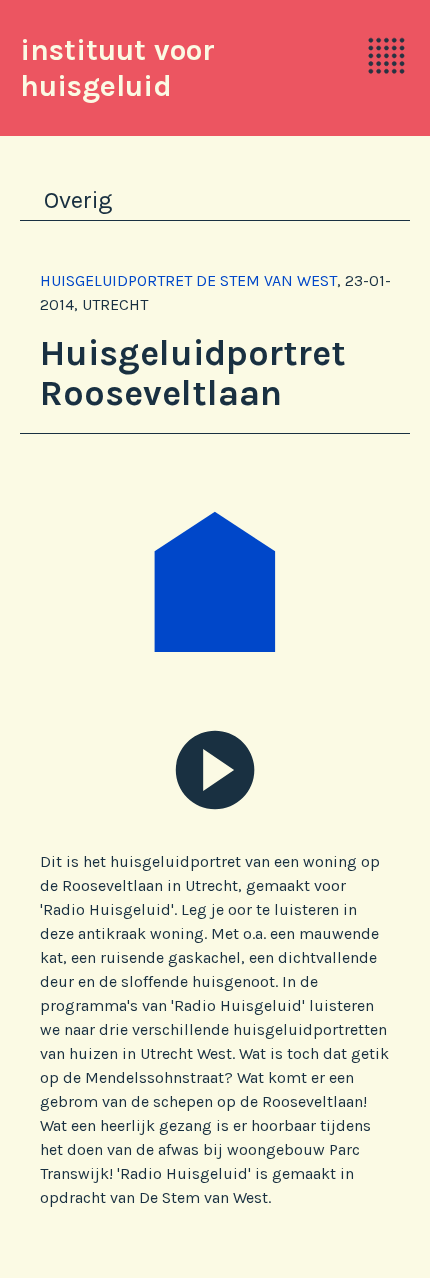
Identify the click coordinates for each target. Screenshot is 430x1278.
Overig (78, 200)
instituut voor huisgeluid (117, 68)
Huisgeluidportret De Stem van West (188, 280)
